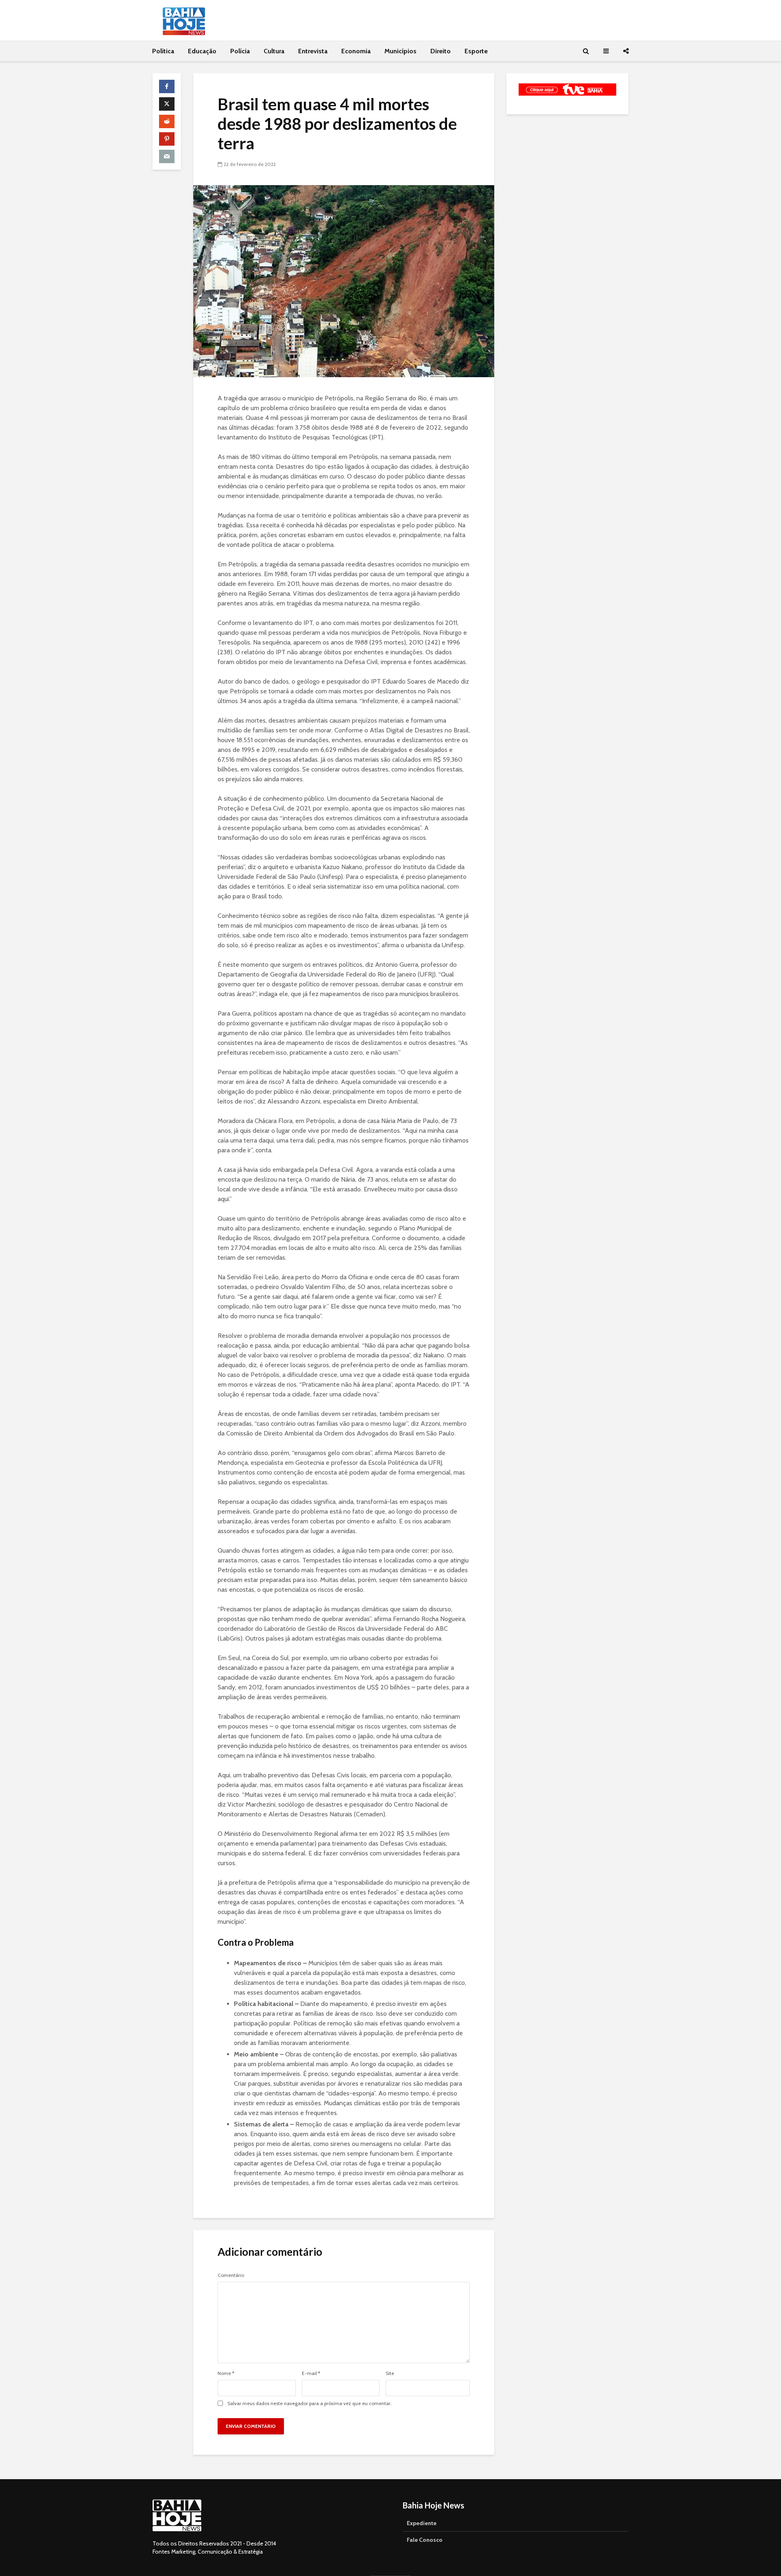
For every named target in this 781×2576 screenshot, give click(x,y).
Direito (441, 51)
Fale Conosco (425, 2540)
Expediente (422, 2523)
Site (390, 2373)
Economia (356, 51)
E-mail (311, 2373)
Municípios (400, 51)
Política (163, 51)
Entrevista (313, 51)
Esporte (476, 51)
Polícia (240, 51)
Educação (202, 51)
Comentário (231, 2275)
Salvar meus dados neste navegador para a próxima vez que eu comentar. (310, 2403)
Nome (226, 2373)
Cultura (274, 51)
